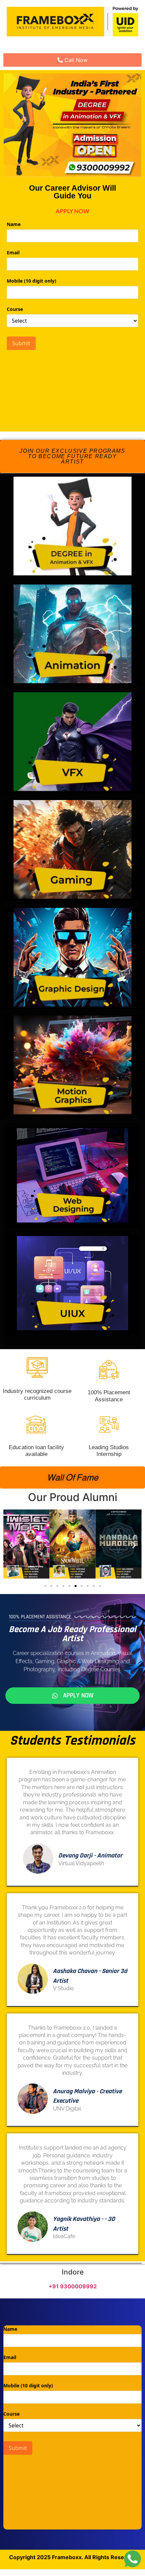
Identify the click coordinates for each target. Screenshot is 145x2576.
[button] (72, 456)
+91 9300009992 (73, 2286)
